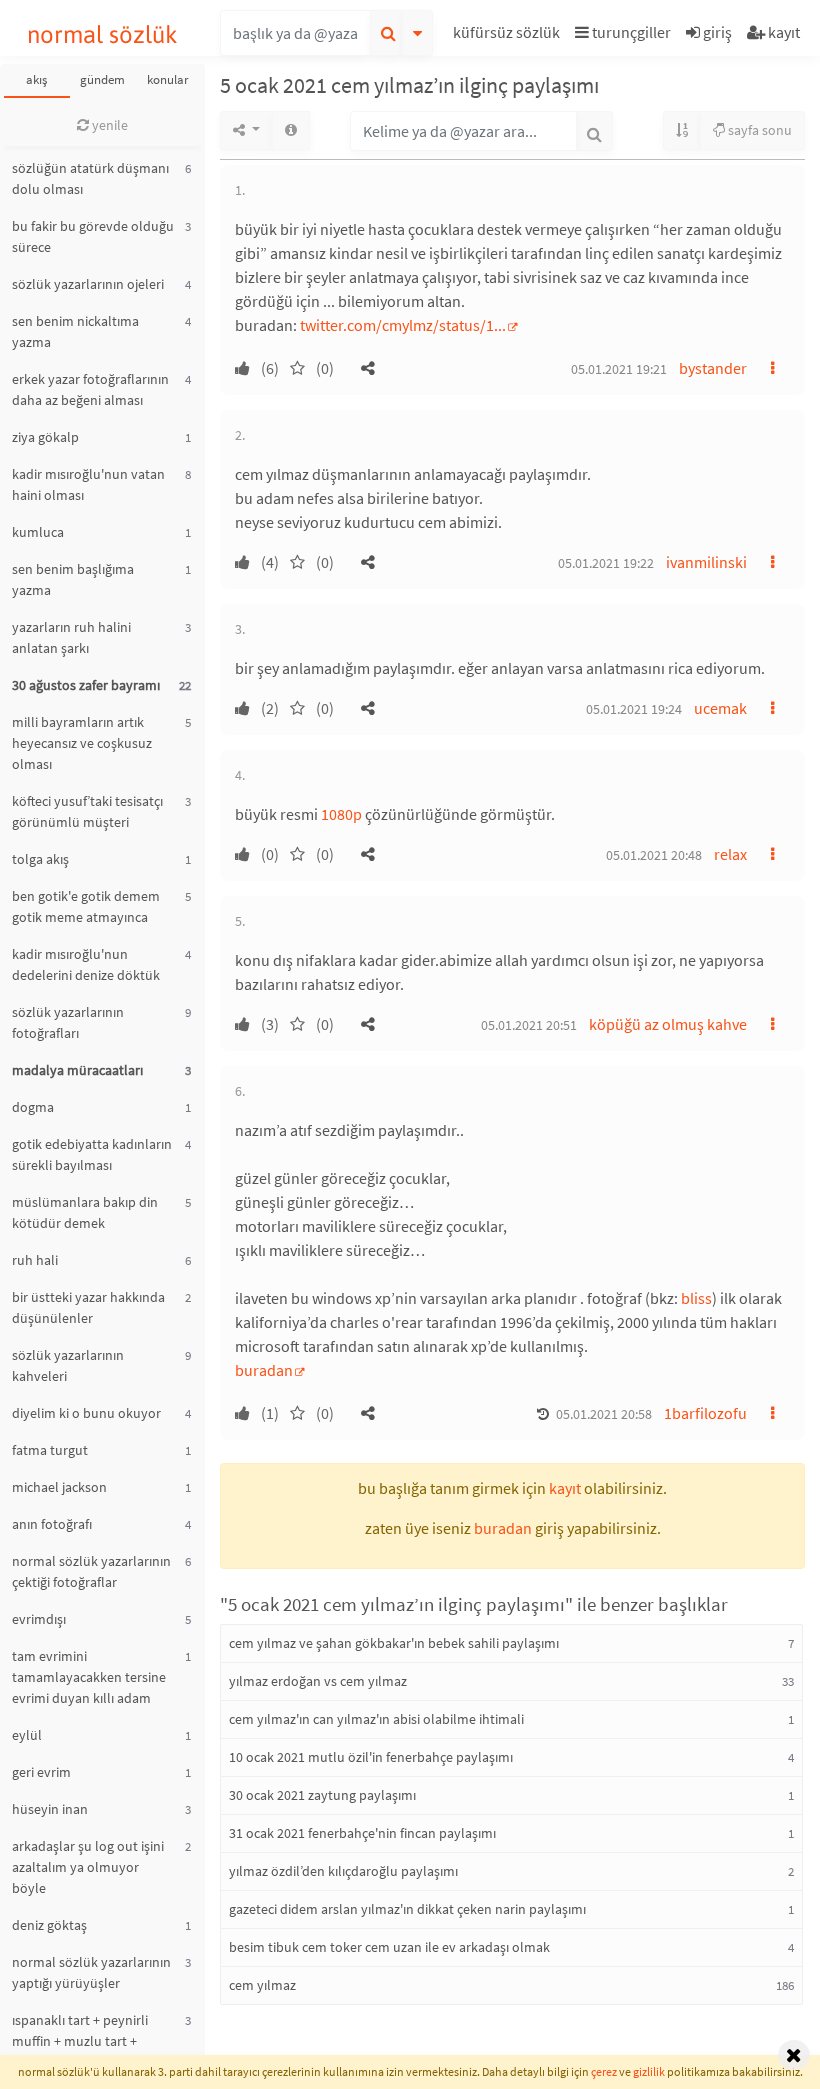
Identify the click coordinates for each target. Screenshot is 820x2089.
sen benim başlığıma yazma (73, 579)
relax (730, 854)
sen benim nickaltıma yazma (75, 331)
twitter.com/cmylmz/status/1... (403, 325)
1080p (341, 814)
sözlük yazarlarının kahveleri (68, 1365)
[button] (509, 35)
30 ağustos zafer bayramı (86, 685)
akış (36, 79)
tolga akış (40, 859)
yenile (108, 125)
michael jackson (59, 1487)
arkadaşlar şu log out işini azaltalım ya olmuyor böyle (88, 1867)
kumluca (38, 532)
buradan (264, 1370)
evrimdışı (39, 1619)
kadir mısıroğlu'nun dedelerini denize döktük (86, 964)
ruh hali (35, 1260)
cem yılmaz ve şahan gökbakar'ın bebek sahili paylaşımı (394, 1643)
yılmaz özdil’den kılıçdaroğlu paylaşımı (343, 1871)
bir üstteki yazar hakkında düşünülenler (88, 1307)
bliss (696, 1298)
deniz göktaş (49, 1925)
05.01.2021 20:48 (654, 855)
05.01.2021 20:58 (604, 1414)
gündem (102, 79)
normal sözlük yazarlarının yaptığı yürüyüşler (91, 1972)
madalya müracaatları (77, 1070)
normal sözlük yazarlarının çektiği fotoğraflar (91, 1571)
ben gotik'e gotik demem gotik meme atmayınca (86, 906)
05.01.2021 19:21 (619, 369)
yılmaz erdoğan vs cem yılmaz (318, 1681)
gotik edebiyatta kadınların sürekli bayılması (92, 1154)
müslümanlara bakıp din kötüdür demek (85, 1212)
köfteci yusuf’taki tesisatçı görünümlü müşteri (87, 811)
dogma (33, 1107)
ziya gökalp (45, 437)
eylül (27, 1735)
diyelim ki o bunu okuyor (86, 1413)
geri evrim (41, 1772)
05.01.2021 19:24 (634, 709)
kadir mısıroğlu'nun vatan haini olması (88, 484)
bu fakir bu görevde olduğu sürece (93, 236)
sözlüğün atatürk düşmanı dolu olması (90, 178)
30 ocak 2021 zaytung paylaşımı (322, 1795)
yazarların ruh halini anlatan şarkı (71, 637)
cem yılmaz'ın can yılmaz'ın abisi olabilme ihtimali (376, 1719)
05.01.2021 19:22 (606, 563)
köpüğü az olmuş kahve (668, 1024)
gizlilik (649, 2071)
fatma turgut (50, 1450)
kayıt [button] (565, 1488)
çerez (604, 2071)
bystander (713, 368)
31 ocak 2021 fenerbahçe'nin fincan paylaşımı (362, 1833)
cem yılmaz (262, 1985)
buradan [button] (503, 1528)
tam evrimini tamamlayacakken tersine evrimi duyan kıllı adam (89, 1677)
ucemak (720, 708)
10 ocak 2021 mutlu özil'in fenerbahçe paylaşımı (371, 1757)
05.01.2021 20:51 (529, 1025)
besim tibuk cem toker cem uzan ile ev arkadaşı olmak (389, 1947)
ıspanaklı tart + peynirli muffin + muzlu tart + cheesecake (80, 2041)
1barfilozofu (705, 1413)
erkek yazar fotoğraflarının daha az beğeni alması (90, 389)
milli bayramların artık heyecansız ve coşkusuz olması (82, 743)
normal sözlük (102, 34)
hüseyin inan (50, 1809)
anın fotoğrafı (52, 1524)
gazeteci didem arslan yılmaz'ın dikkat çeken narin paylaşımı (407, 1909)
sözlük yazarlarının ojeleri (88, 284)
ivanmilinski (706, 562)
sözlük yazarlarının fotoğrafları (68, 1022)
